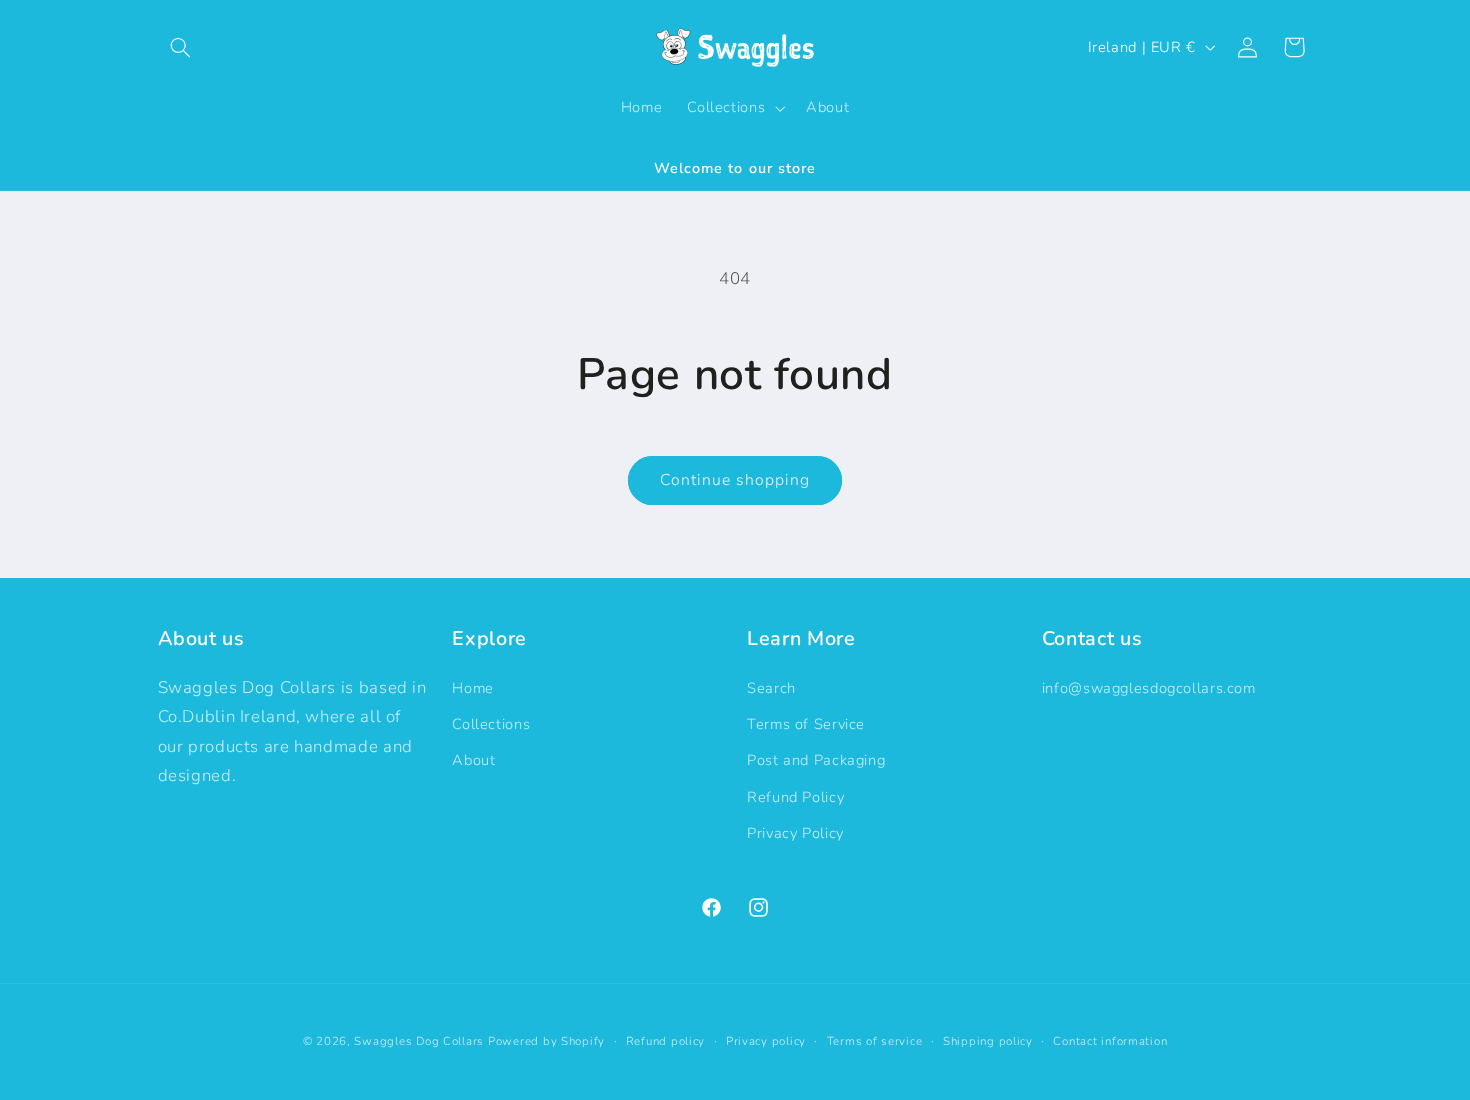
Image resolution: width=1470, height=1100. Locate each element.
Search (771, 688)
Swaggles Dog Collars (419, 1041)
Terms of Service (806, 724)
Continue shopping (735, 480)
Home (473, 688)
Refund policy (666, 1041)
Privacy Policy (795, 833)
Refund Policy (795, 797)
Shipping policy (988, 1041)
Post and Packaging (816, 761)
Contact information (1110, 1041)
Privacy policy (766, 1041)
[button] (181, 47)
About (473, 761)
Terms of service (875, 1041)
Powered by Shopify (546, 1041)
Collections (491, 724)
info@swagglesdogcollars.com (1149, 688)
